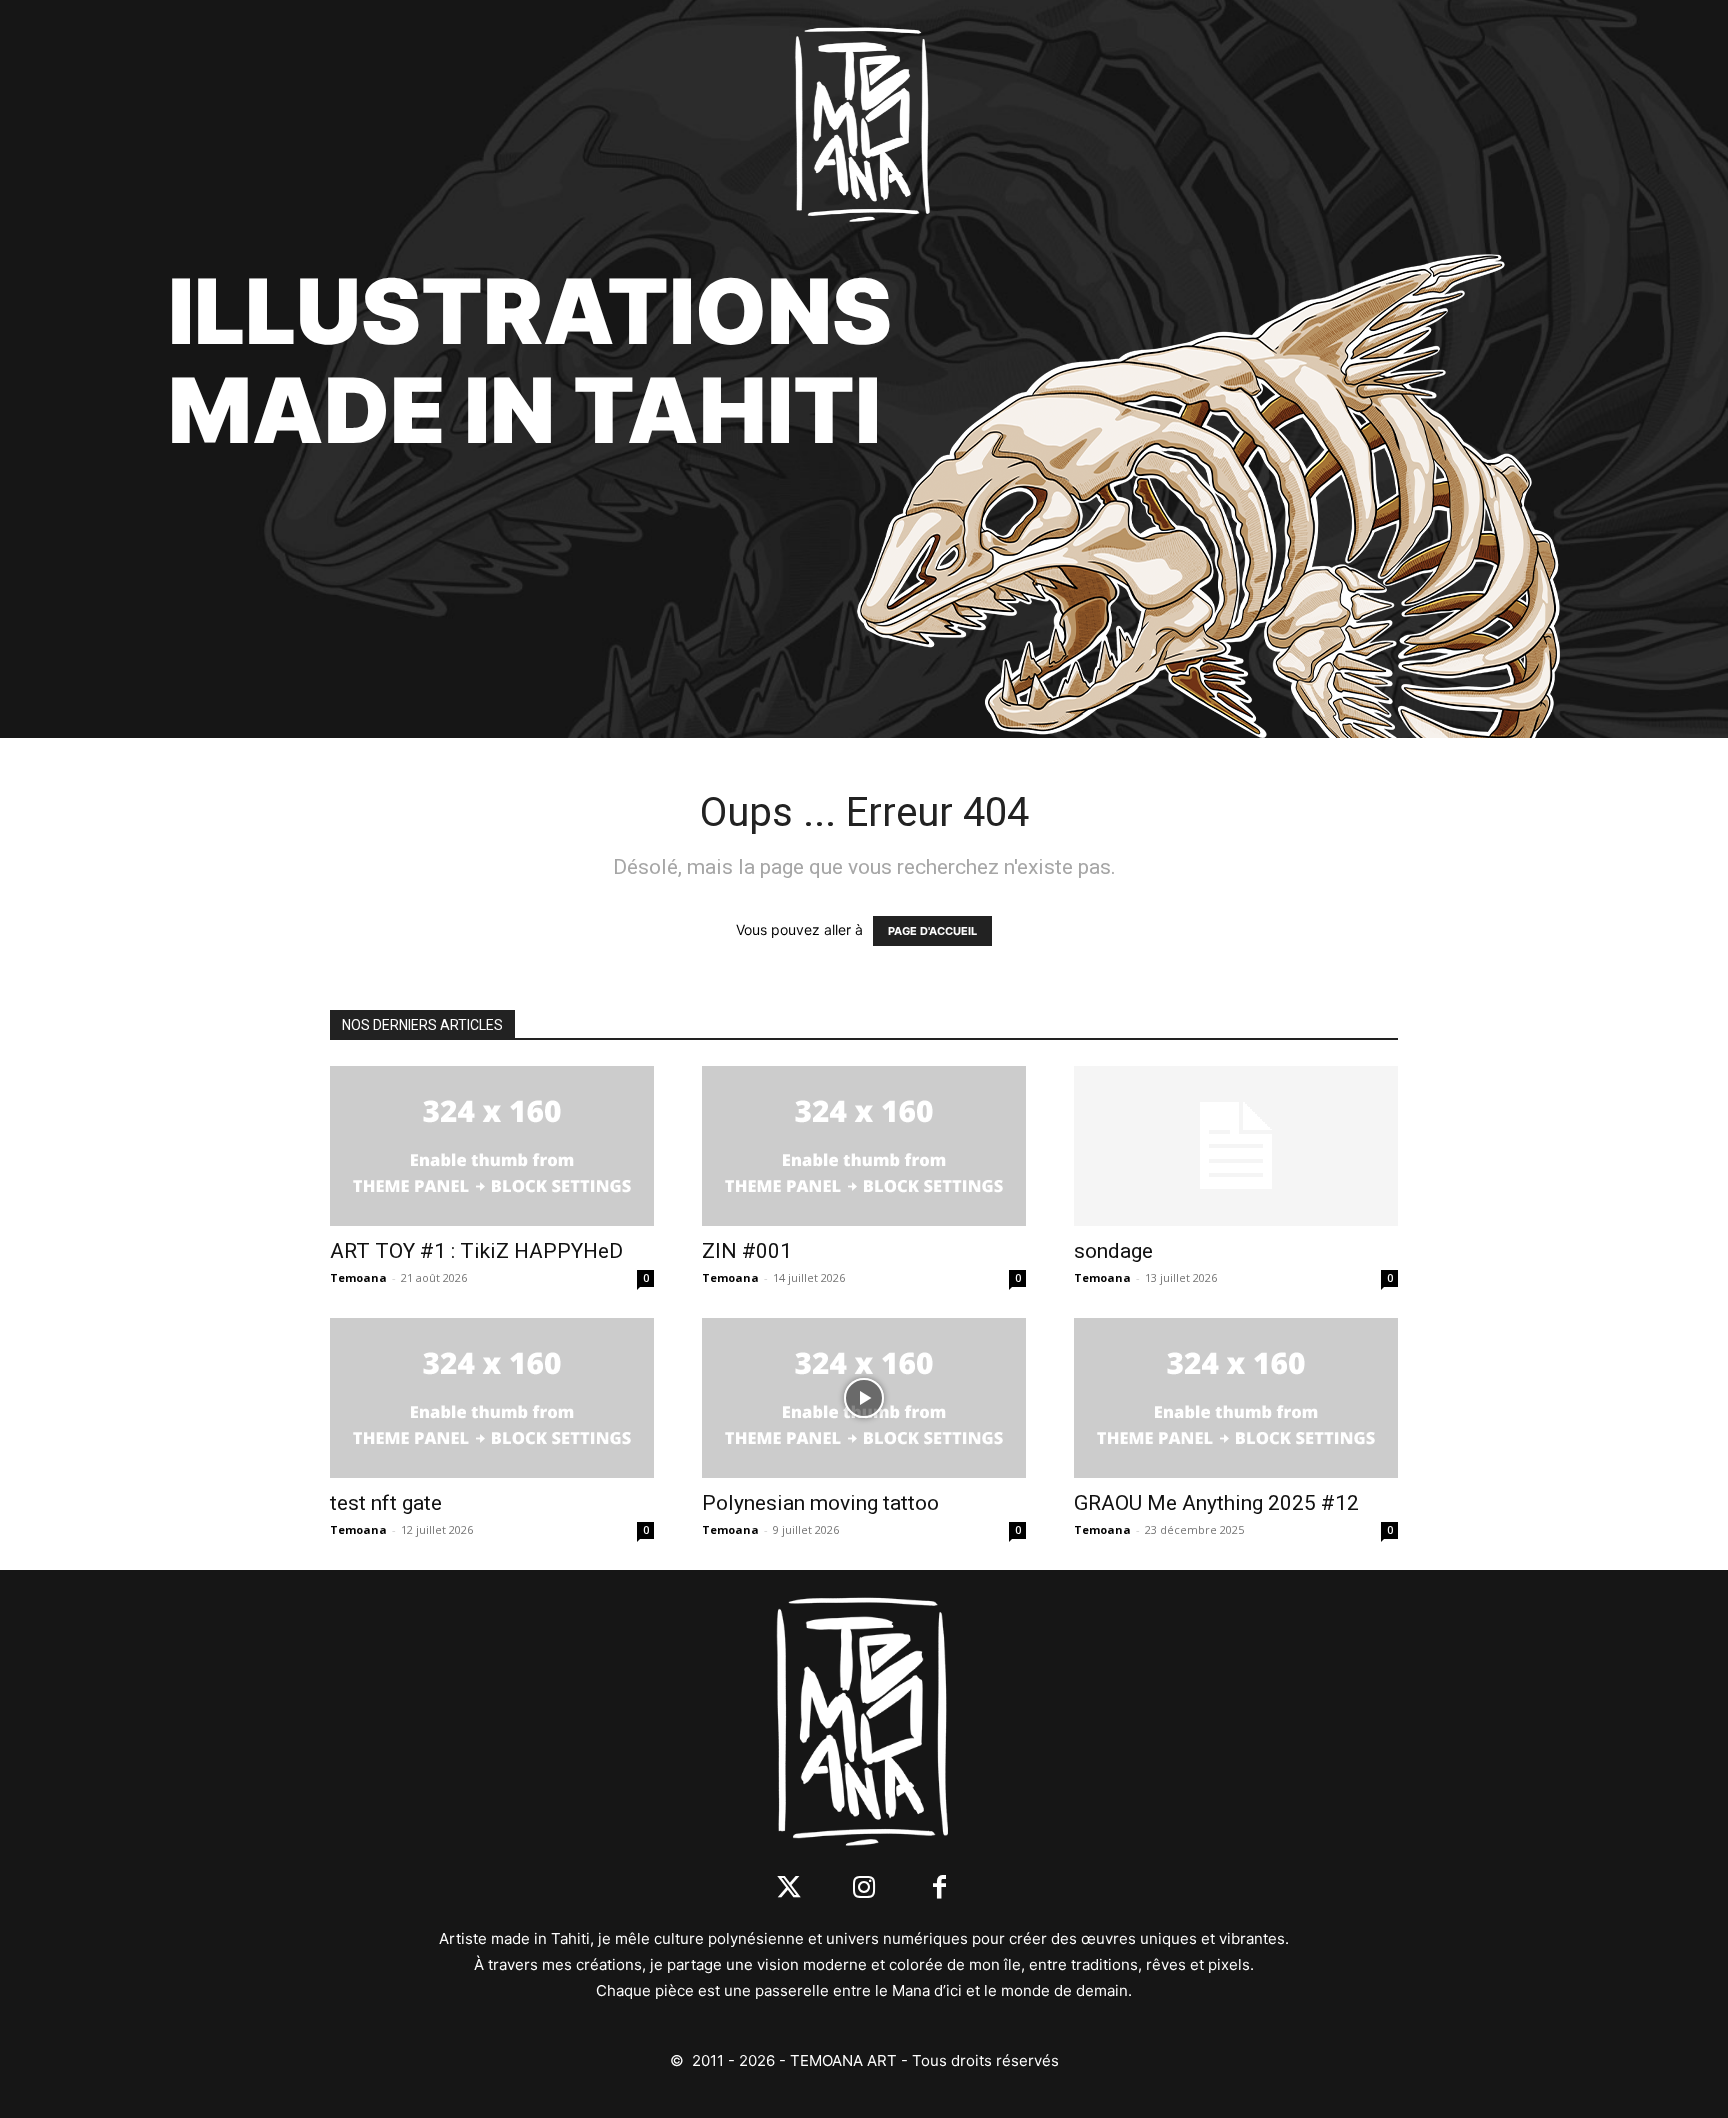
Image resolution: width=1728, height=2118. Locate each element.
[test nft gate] (492, 1398)
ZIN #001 (747, 1251)
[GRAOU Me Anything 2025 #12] (1236, 1398)
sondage (1113, 1251)
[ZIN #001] (864, 1146)
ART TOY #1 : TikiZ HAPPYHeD (476, 1251)
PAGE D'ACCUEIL (932, 931)
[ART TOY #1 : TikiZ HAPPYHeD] (492, 1146)
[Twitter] (789, 1888)
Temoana (358, 1277)
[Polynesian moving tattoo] (864, 1398)
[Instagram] (864, 1888)
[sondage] (1236, 1146)
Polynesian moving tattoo (820, 1503)
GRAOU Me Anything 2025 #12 (1216, 1503)
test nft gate (386, 1503)
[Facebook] (939, 1888)
